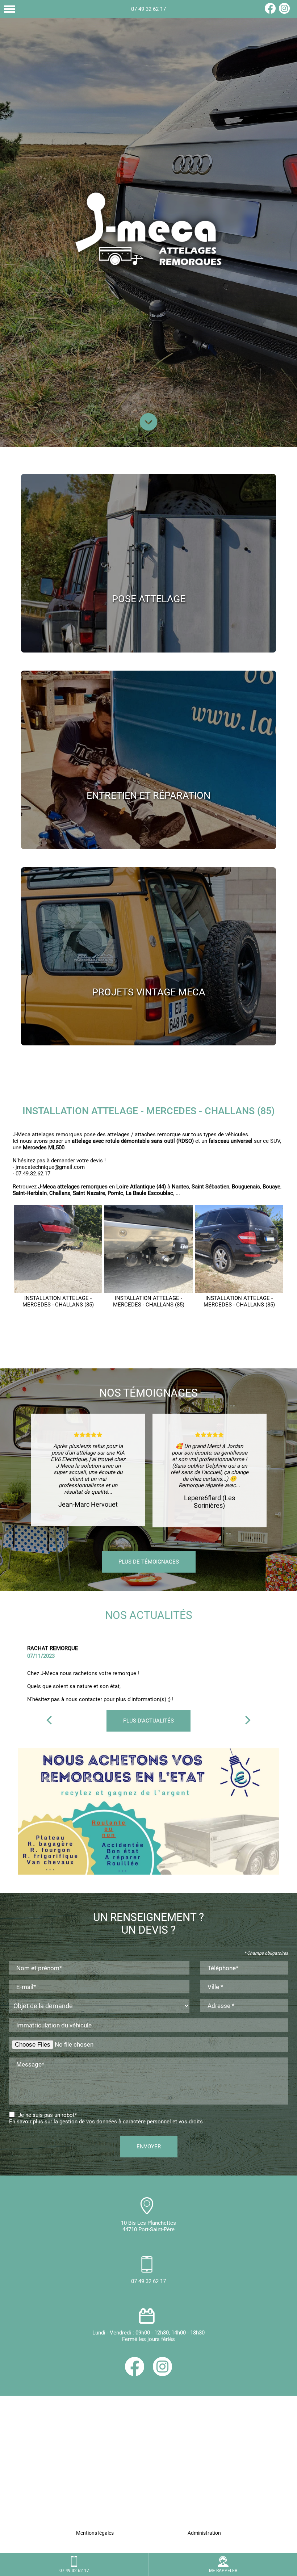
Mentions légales (95, 2533)
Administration (204, 2533)
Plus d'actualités (148, 1721)
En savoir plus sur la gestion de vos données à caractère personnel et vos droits (106, 2122)
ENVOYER (149, 2147)
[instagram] (284, 12)
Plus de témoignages (149, 1562)
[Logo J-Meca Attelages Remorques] (148, 229)
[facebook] (270, 12)
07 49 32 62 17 (148, 9)
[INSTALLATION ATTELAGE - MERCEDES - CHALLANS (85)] (58, 1249)
